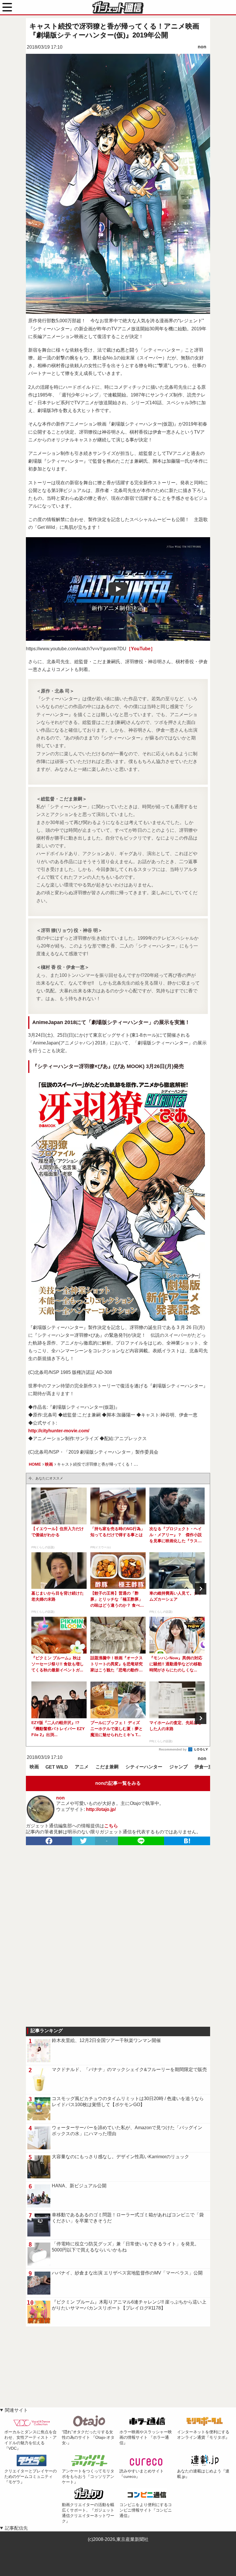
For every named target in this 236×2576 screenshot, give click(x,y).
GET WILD (57, 1767)
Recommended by (173, 1749)
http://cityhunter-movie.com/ (59, 1431)
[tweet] (83, 1841)
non (202, 47)
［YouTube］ (141, 649)
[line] (141, 1841)
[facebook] (49, 1841)
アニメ (82, 1767)
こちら (111, 1826)
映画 (34, 1767)
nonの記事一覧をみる (118, 1783)
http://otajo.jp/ (101, 1809)
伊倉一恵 (204, 1767)
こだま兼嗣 (107, 1767)
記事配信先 (16, 2528)
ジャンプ (178, 1767)
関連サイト (16, 2410)
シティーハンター (144, 1767)
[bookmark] (187, 1841)
